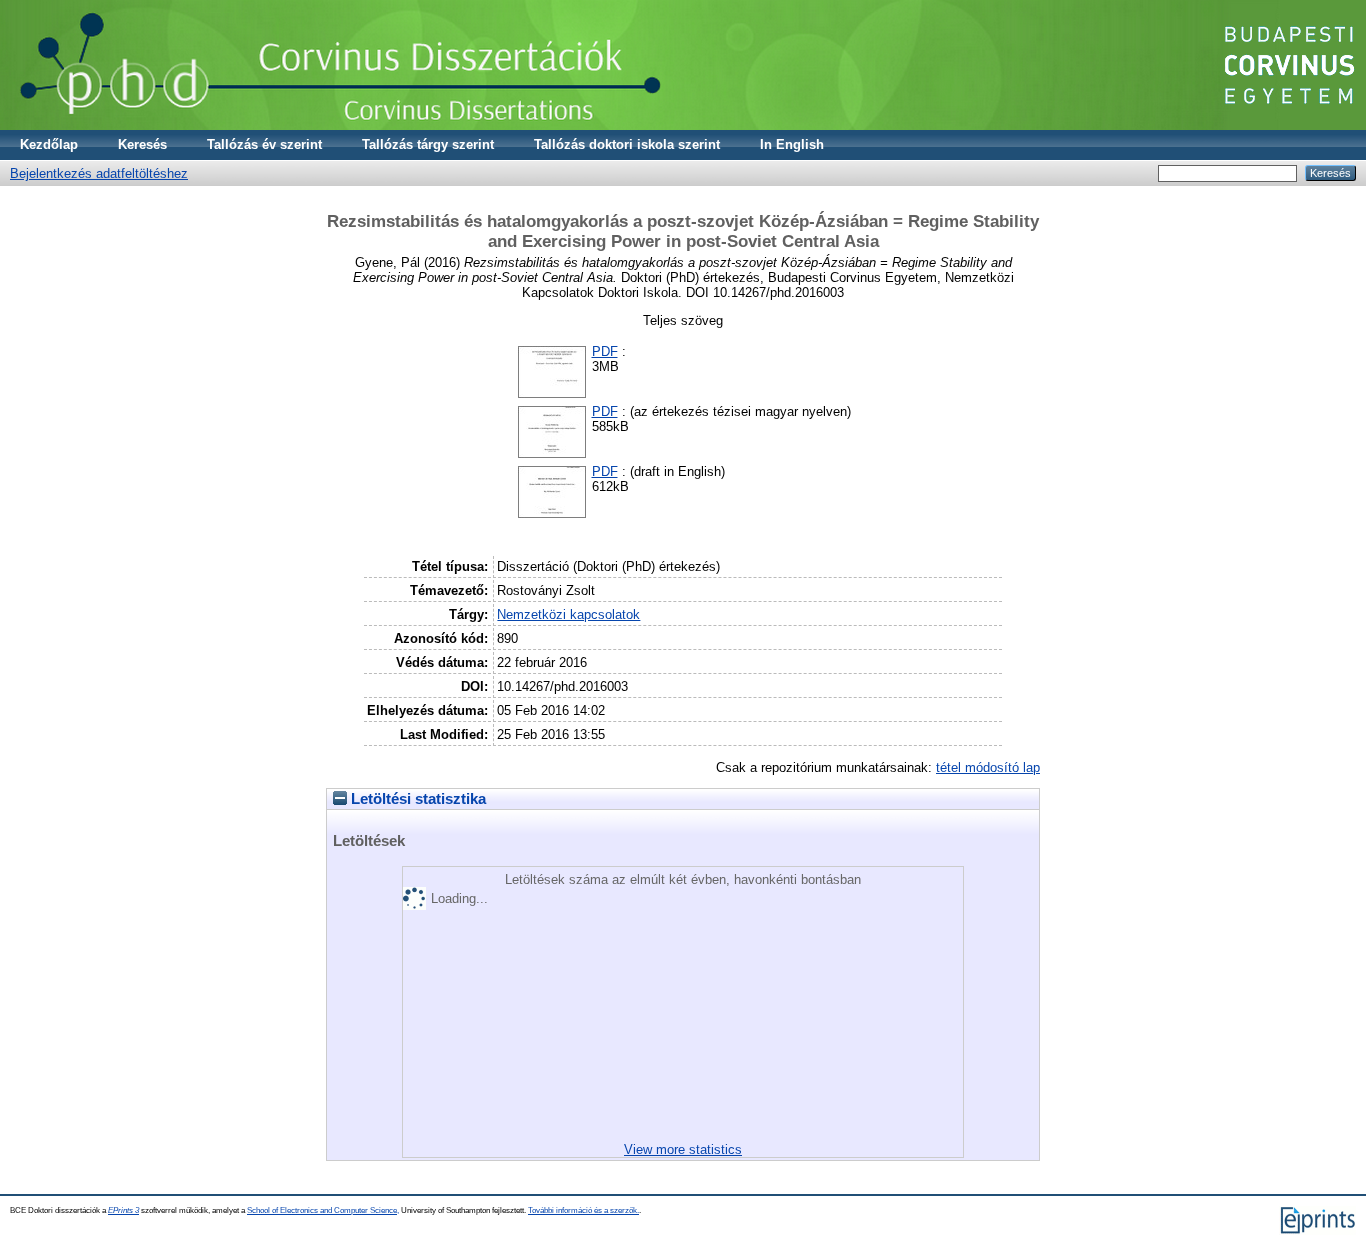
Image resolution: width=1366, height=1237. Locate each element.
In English (792, 144)
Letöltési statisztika (416, 799)
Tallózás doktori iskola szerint (627, 144)
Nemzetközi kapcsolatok (568, 614)
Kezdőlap (49, 144)
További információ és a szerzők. (583, 1210)
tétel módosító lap (988, 767)
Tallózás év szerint (264, 144)
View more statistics (683, 1149)
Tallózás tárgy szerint (428, 144)
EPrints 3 (123, 1210)
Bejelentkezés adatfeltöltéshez (99, 173)
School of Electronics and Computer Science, (323, 1210)
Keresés (142, 144)
